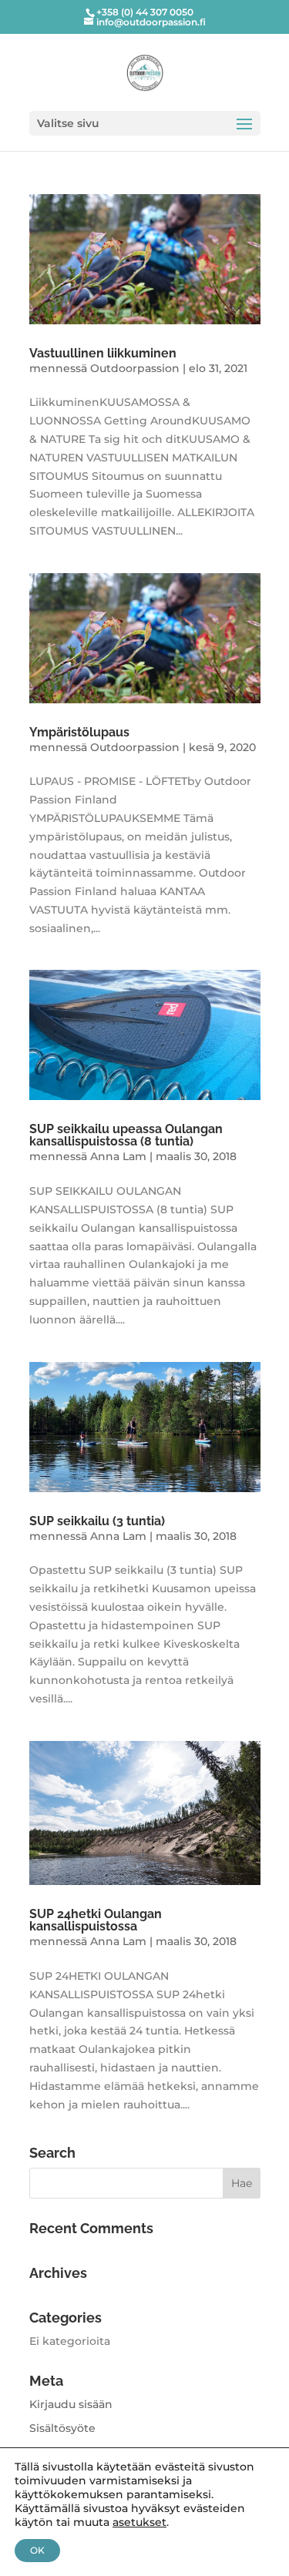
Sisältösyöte (62, 2428)
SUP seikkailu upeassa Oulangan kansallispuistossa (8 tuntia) (126, 1135)
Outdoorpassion (135, 368)
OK (37, 2550)
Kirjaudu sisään (71, 2404)
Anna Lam (118, 1156)
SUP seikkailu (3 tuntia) (97, 1521)
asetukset (139, 2522)
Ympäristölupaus (79, 732)
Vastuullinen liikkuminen (103, 353)
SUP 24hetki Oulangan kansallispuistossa (96, 1920)
